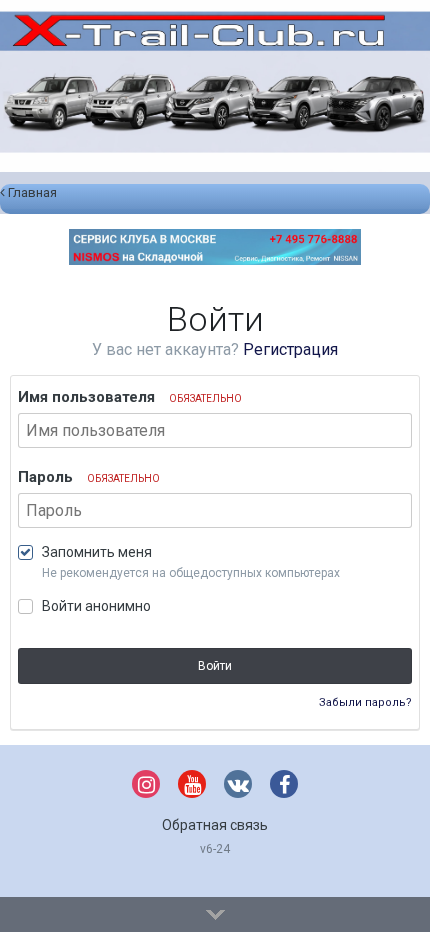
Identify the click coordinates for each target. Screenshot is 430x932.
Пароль (89, 477)
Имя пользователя (130, 397)
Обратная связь (215, 825)
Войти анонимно (96, 606)
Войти (215, 666)
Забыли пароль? (365, 702)
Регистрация (290, 349)
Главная (31, 192)
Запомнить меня (97, 552)
